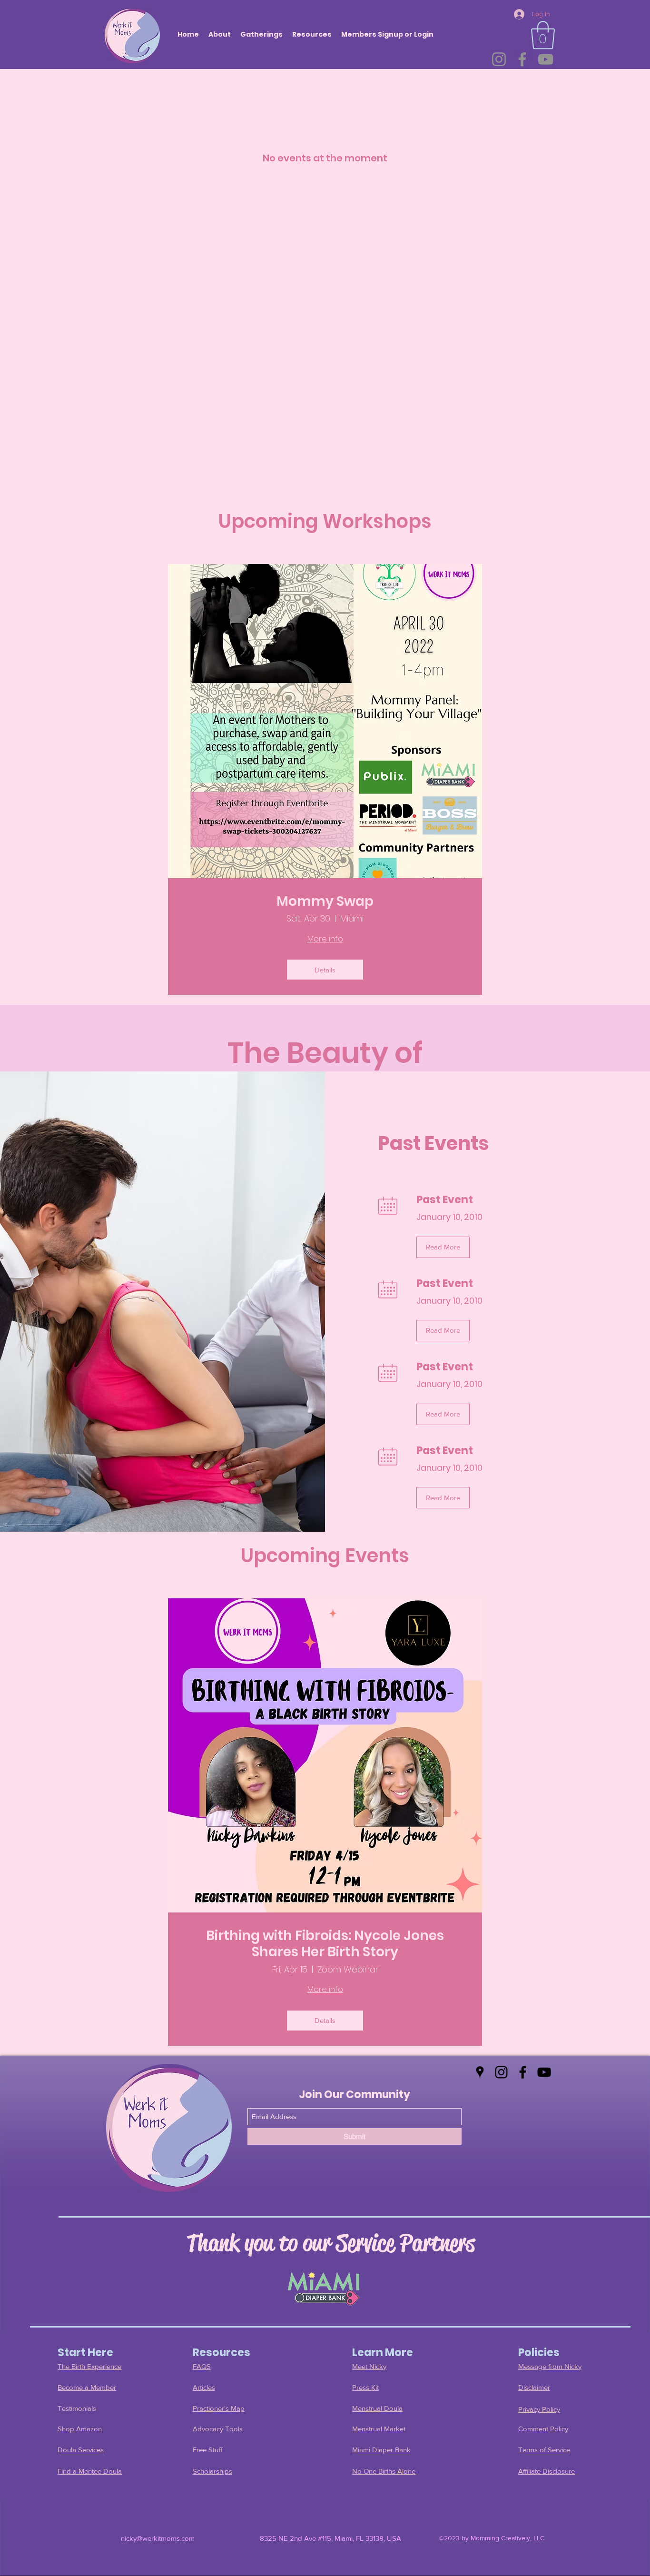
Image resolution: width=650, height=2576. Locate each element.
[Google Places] (480, 2072)
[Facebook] (522, 59)
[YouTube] (546, 59)
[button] (543, 35)
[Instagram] (499, 59)
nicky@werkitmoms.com (158, 2538)
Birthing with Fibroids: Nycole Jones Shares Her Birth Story (325, 1944)
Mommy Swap (325, 902)
